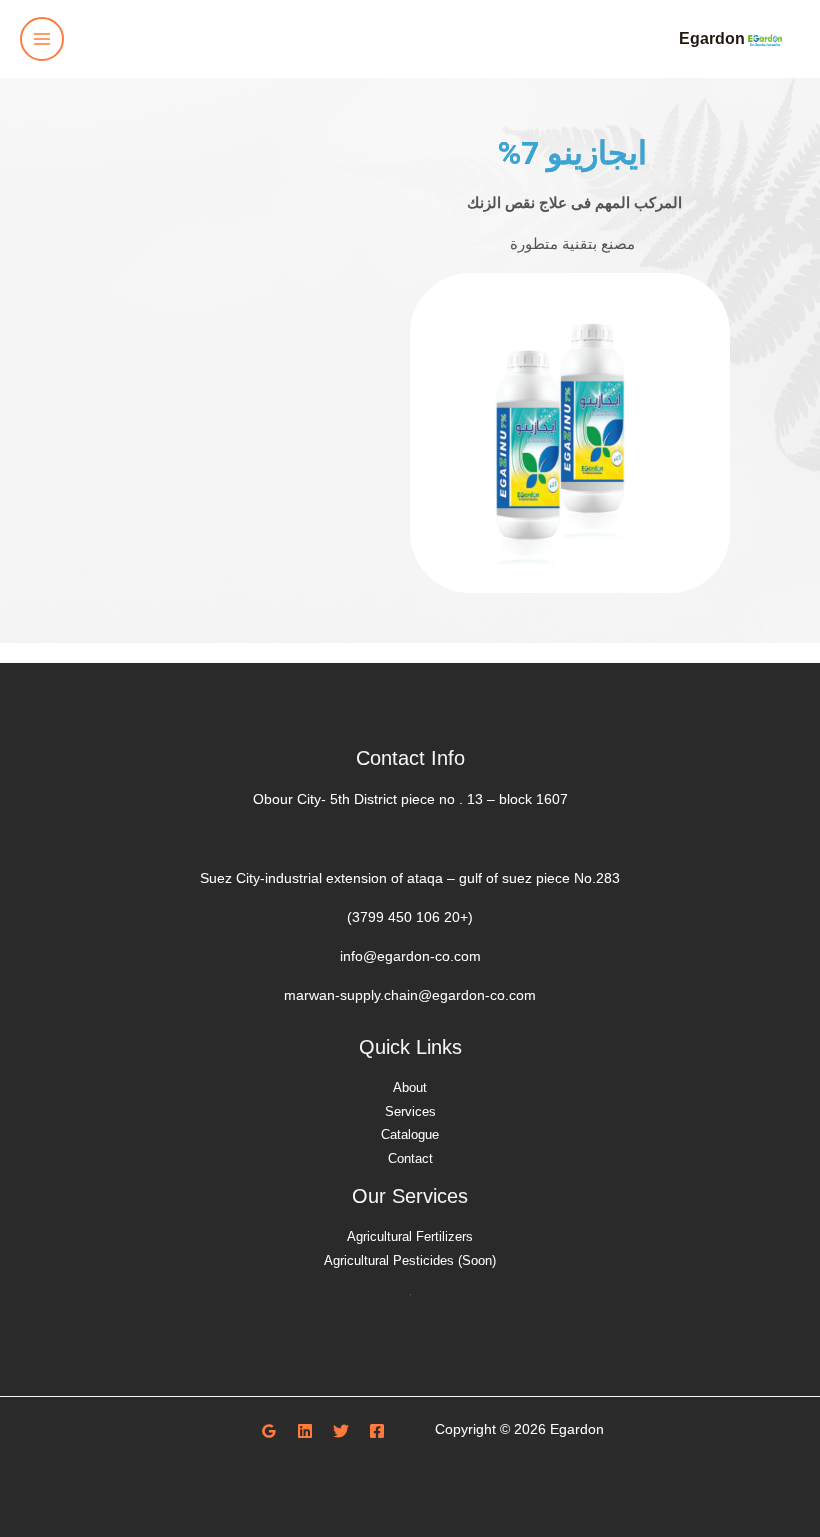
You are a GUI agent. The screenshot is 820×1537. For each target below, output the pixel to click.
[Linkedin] (305, 1431)
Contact (410, 1158)
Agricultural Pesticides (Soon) (410, 1260)
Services (410, 1111)
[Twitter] (341, 1431)
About (410, 1087)
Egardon (712, 38)
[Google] (269, 1431)
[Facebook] (377, 1431)
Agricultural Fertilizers (410, 1236)
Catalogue (410, 1134)
